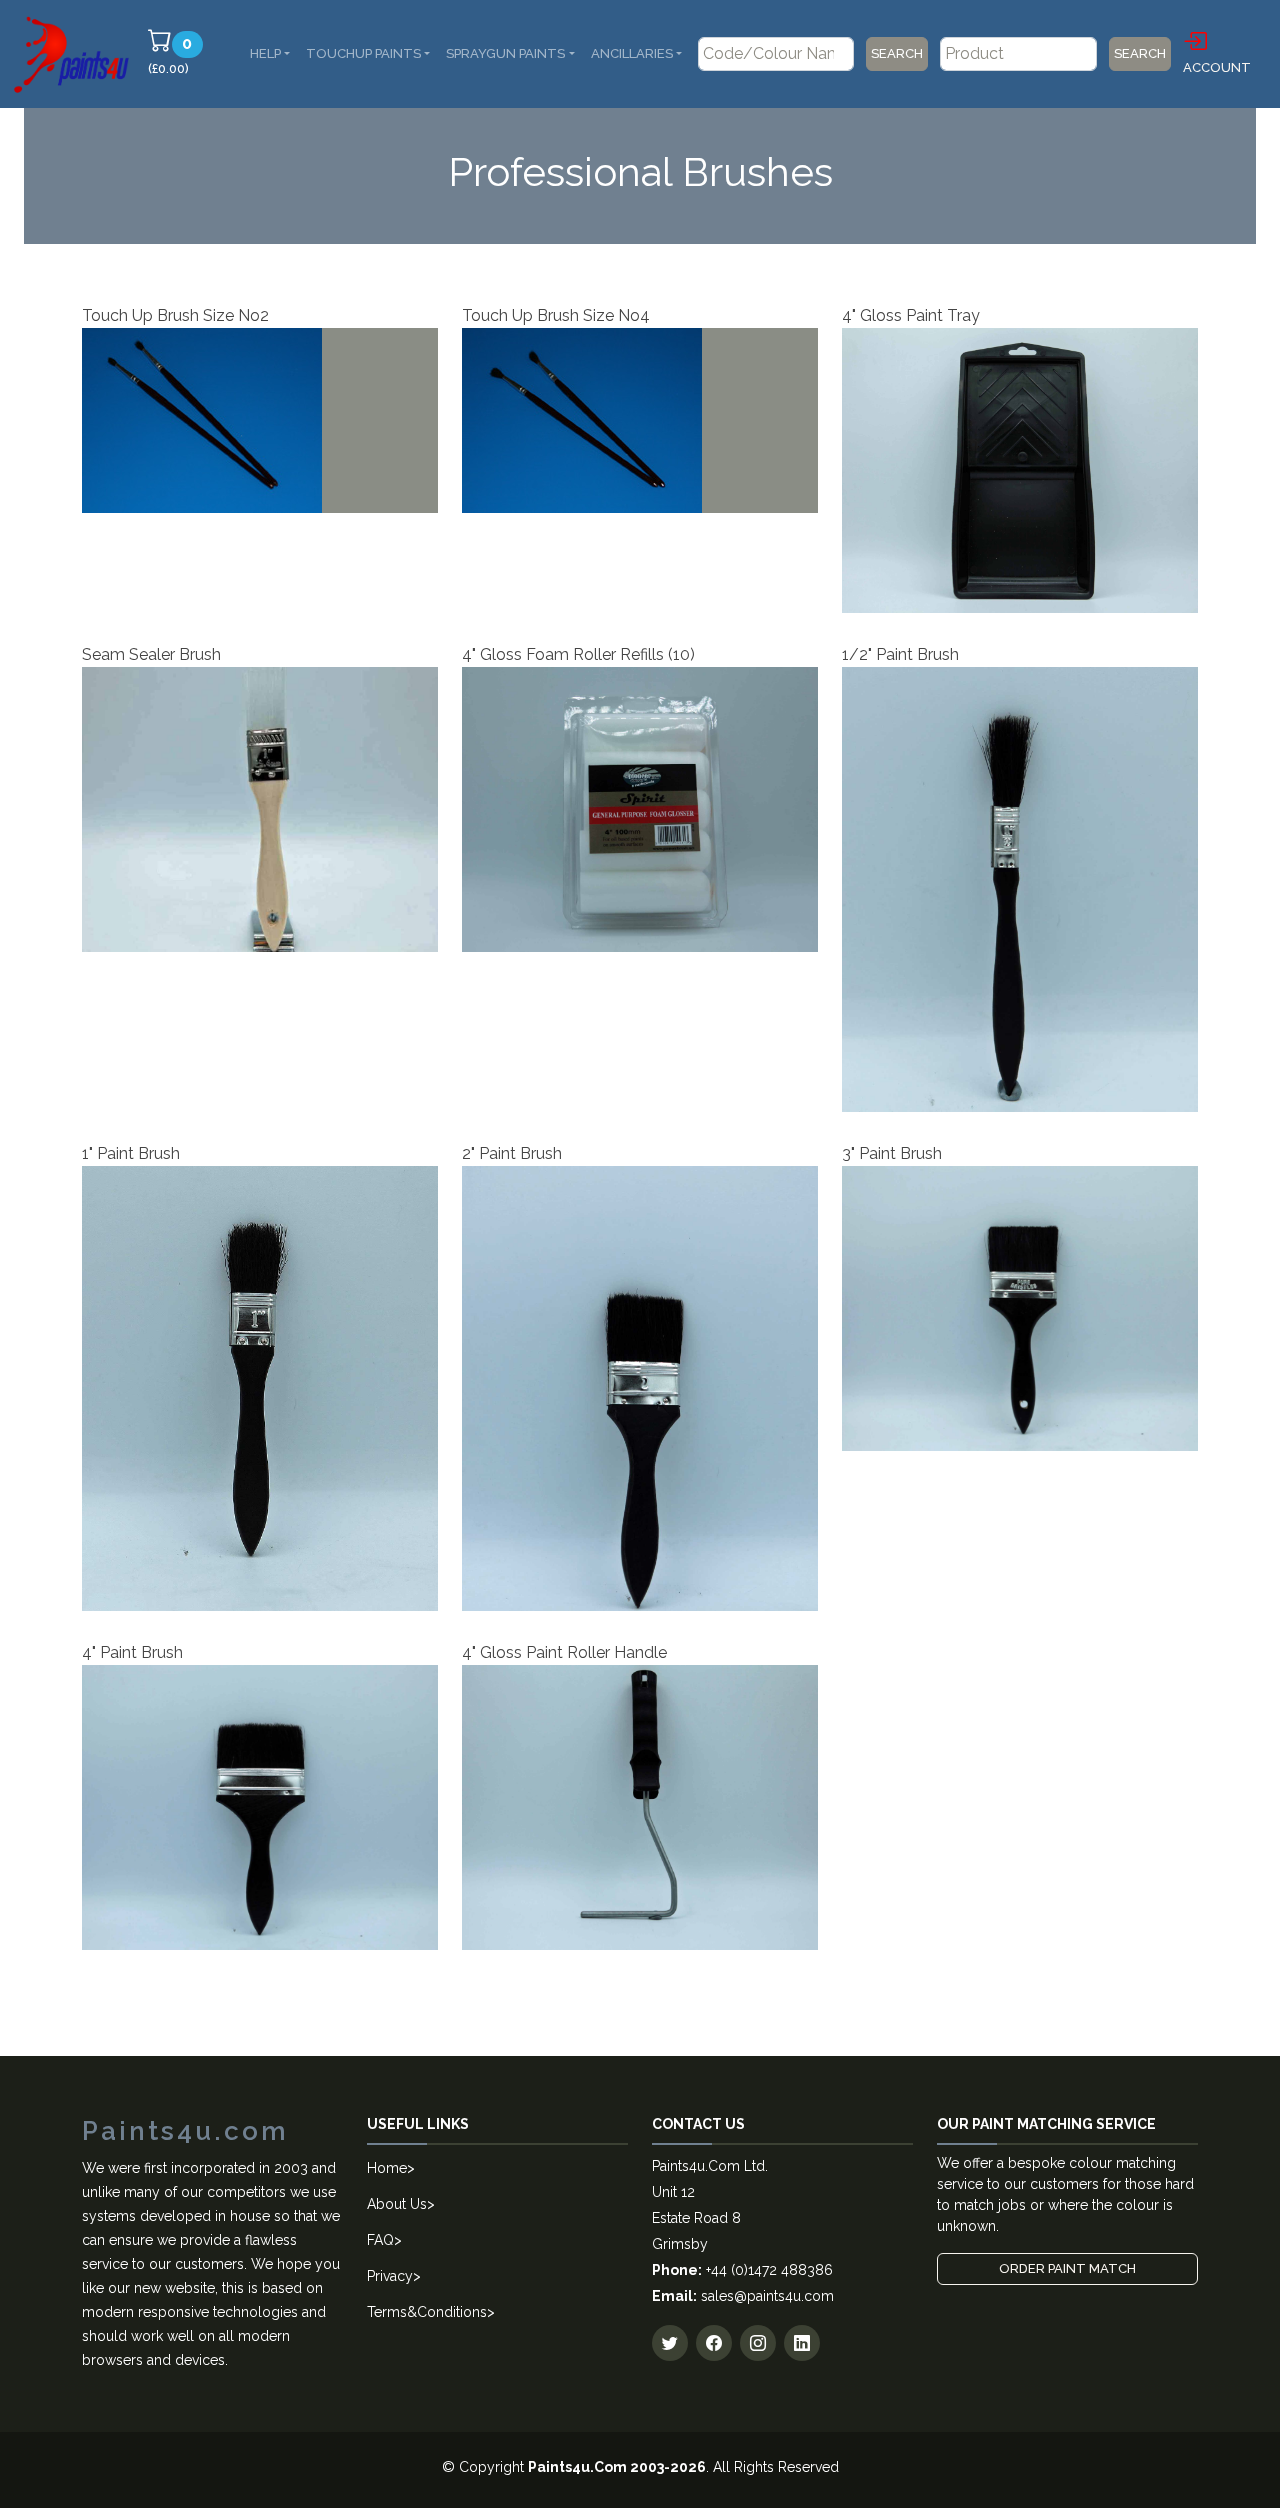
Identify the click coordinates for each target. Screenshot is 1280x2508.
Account (1217, 67)
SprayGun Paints (505, 53)
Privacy (390, 2276)
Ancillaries (632, 53)
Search (897, 53)
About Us (397, 2204)
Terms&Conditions (427, 2312)
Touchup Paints (363, 53)
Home (387, 2168)
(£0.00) (178, 55)
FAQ (380, 2240)
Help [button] (265, 53)
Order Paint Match (1067, 2268)
